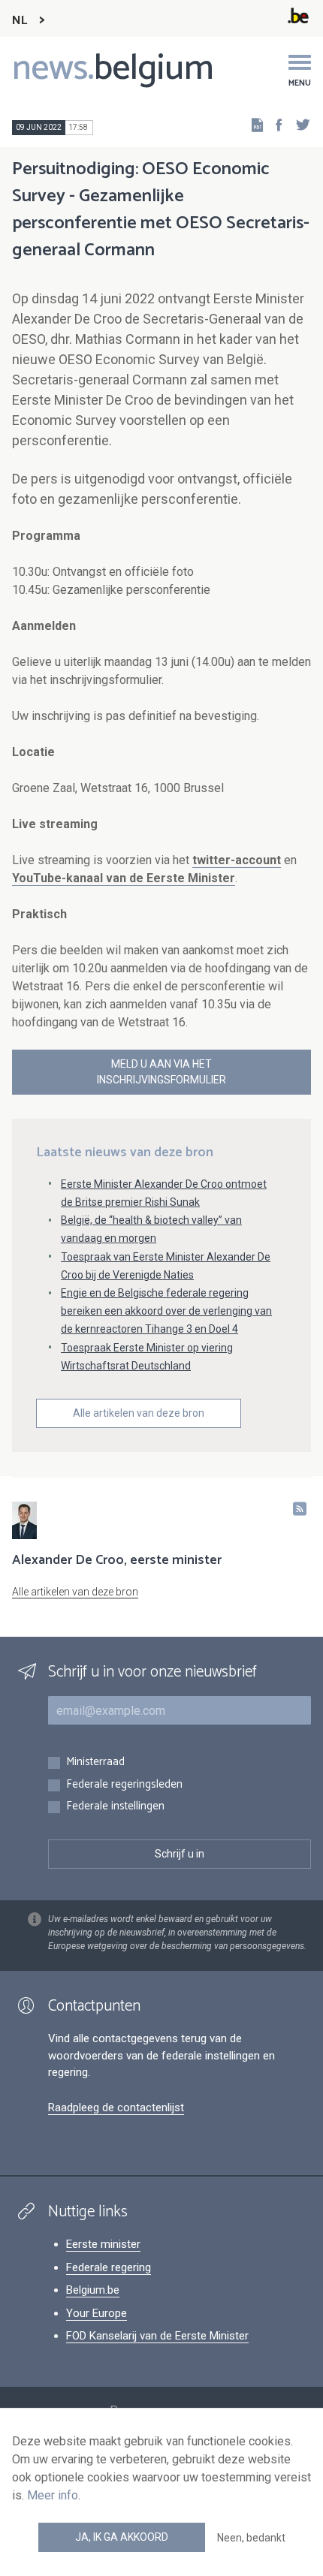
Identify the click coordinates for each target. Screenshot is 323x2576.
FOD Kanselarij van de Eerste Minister (157, 2336)
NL (20, 21)
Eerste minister (103, 2244)
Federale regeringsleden (124, 1785)
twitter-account (237, 860)
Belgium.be (93, 2290)
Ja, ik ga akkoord (122, 2537)
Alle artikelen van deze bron (139, 1413)
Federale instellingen (115, 1807)
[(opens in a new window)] (274, 124)
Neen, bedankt (251, 2538)
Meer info (53, 2495)
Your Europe (97, 2313)
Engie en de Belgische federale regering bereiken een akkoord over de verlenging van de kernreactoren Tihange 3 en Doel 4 (166, 1311)
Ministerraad (95, 1763)
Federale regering (109, 2267)
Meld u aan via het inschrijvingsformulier (161, 1072)
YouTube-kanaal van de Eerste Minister (124, 878)
